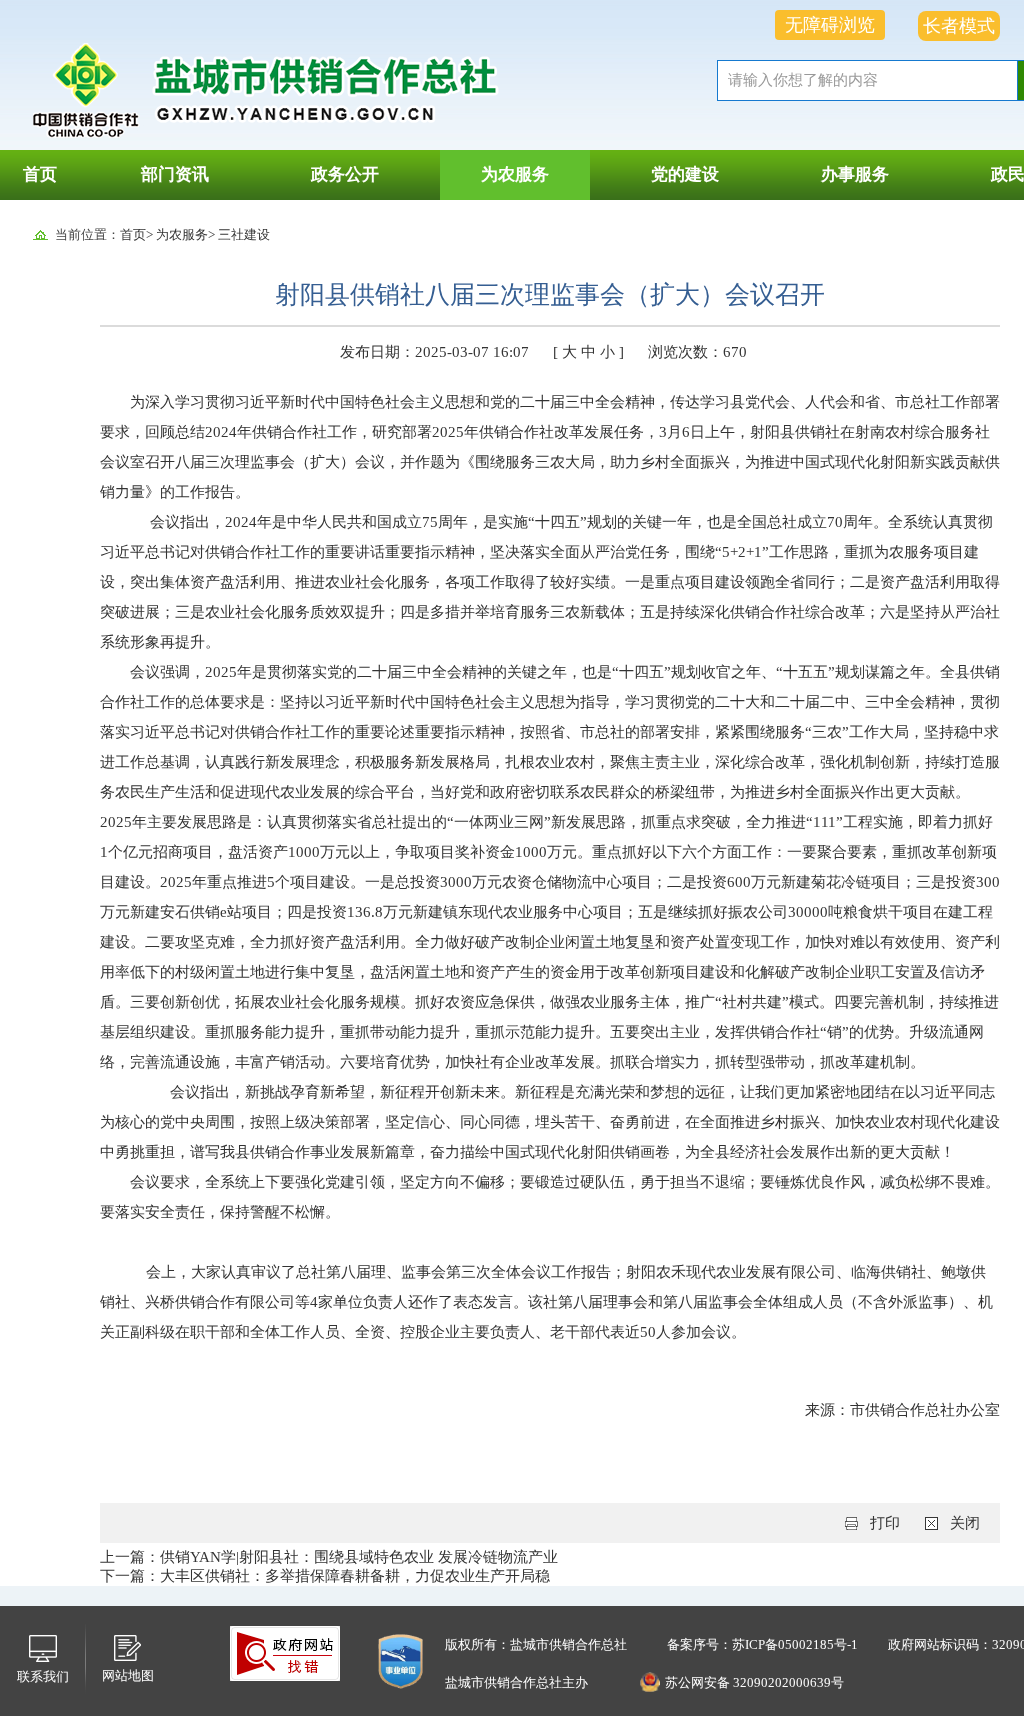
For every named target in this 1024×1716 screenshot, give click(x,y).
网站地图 (128, 1675)
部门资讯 (175, 174)
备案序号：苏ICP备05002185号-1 (762, 1644)
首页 (40, 174)
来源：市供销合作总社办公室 (902, 1410)
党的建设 (685, 174)
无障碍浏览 (830, 25)
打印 (885, 1523)
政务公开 (345, 174)
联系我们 (43, 1676)
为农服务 (515, 174)
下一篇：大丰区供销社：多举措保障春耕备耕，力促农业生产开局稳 (325, 1576)
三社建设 (244, 234)
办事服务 (855, 174)
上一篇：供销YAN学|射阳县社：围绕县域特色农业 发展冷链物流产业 (329, 1557)
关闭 (965, 1523)
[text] (867, 80)
